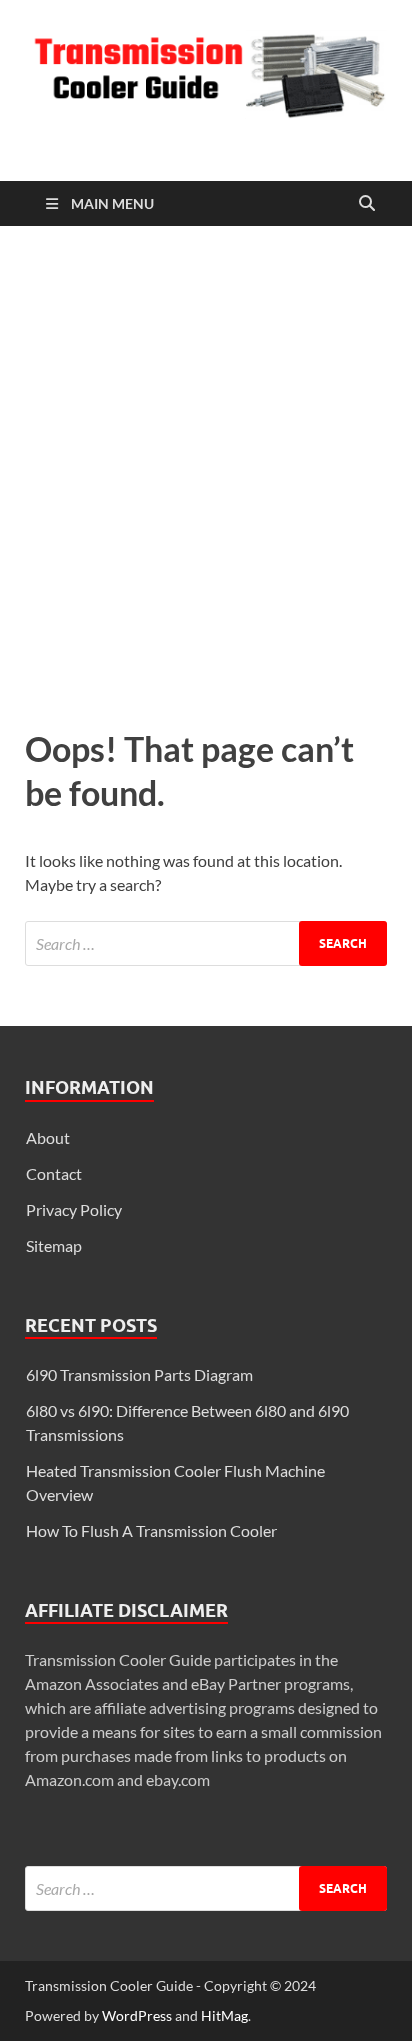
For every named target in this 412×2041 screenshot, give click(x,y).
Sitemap (54, 1245)
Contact (54, 1173)
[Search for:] (206, 943)
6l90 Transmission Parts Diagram (139, 1374)
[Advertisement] (206, 472)
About (48, 1137)
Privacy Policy (74, 1209)
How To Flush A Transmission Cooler (151, 1530)
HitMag (224, 2015)
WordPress (137, 2015)
